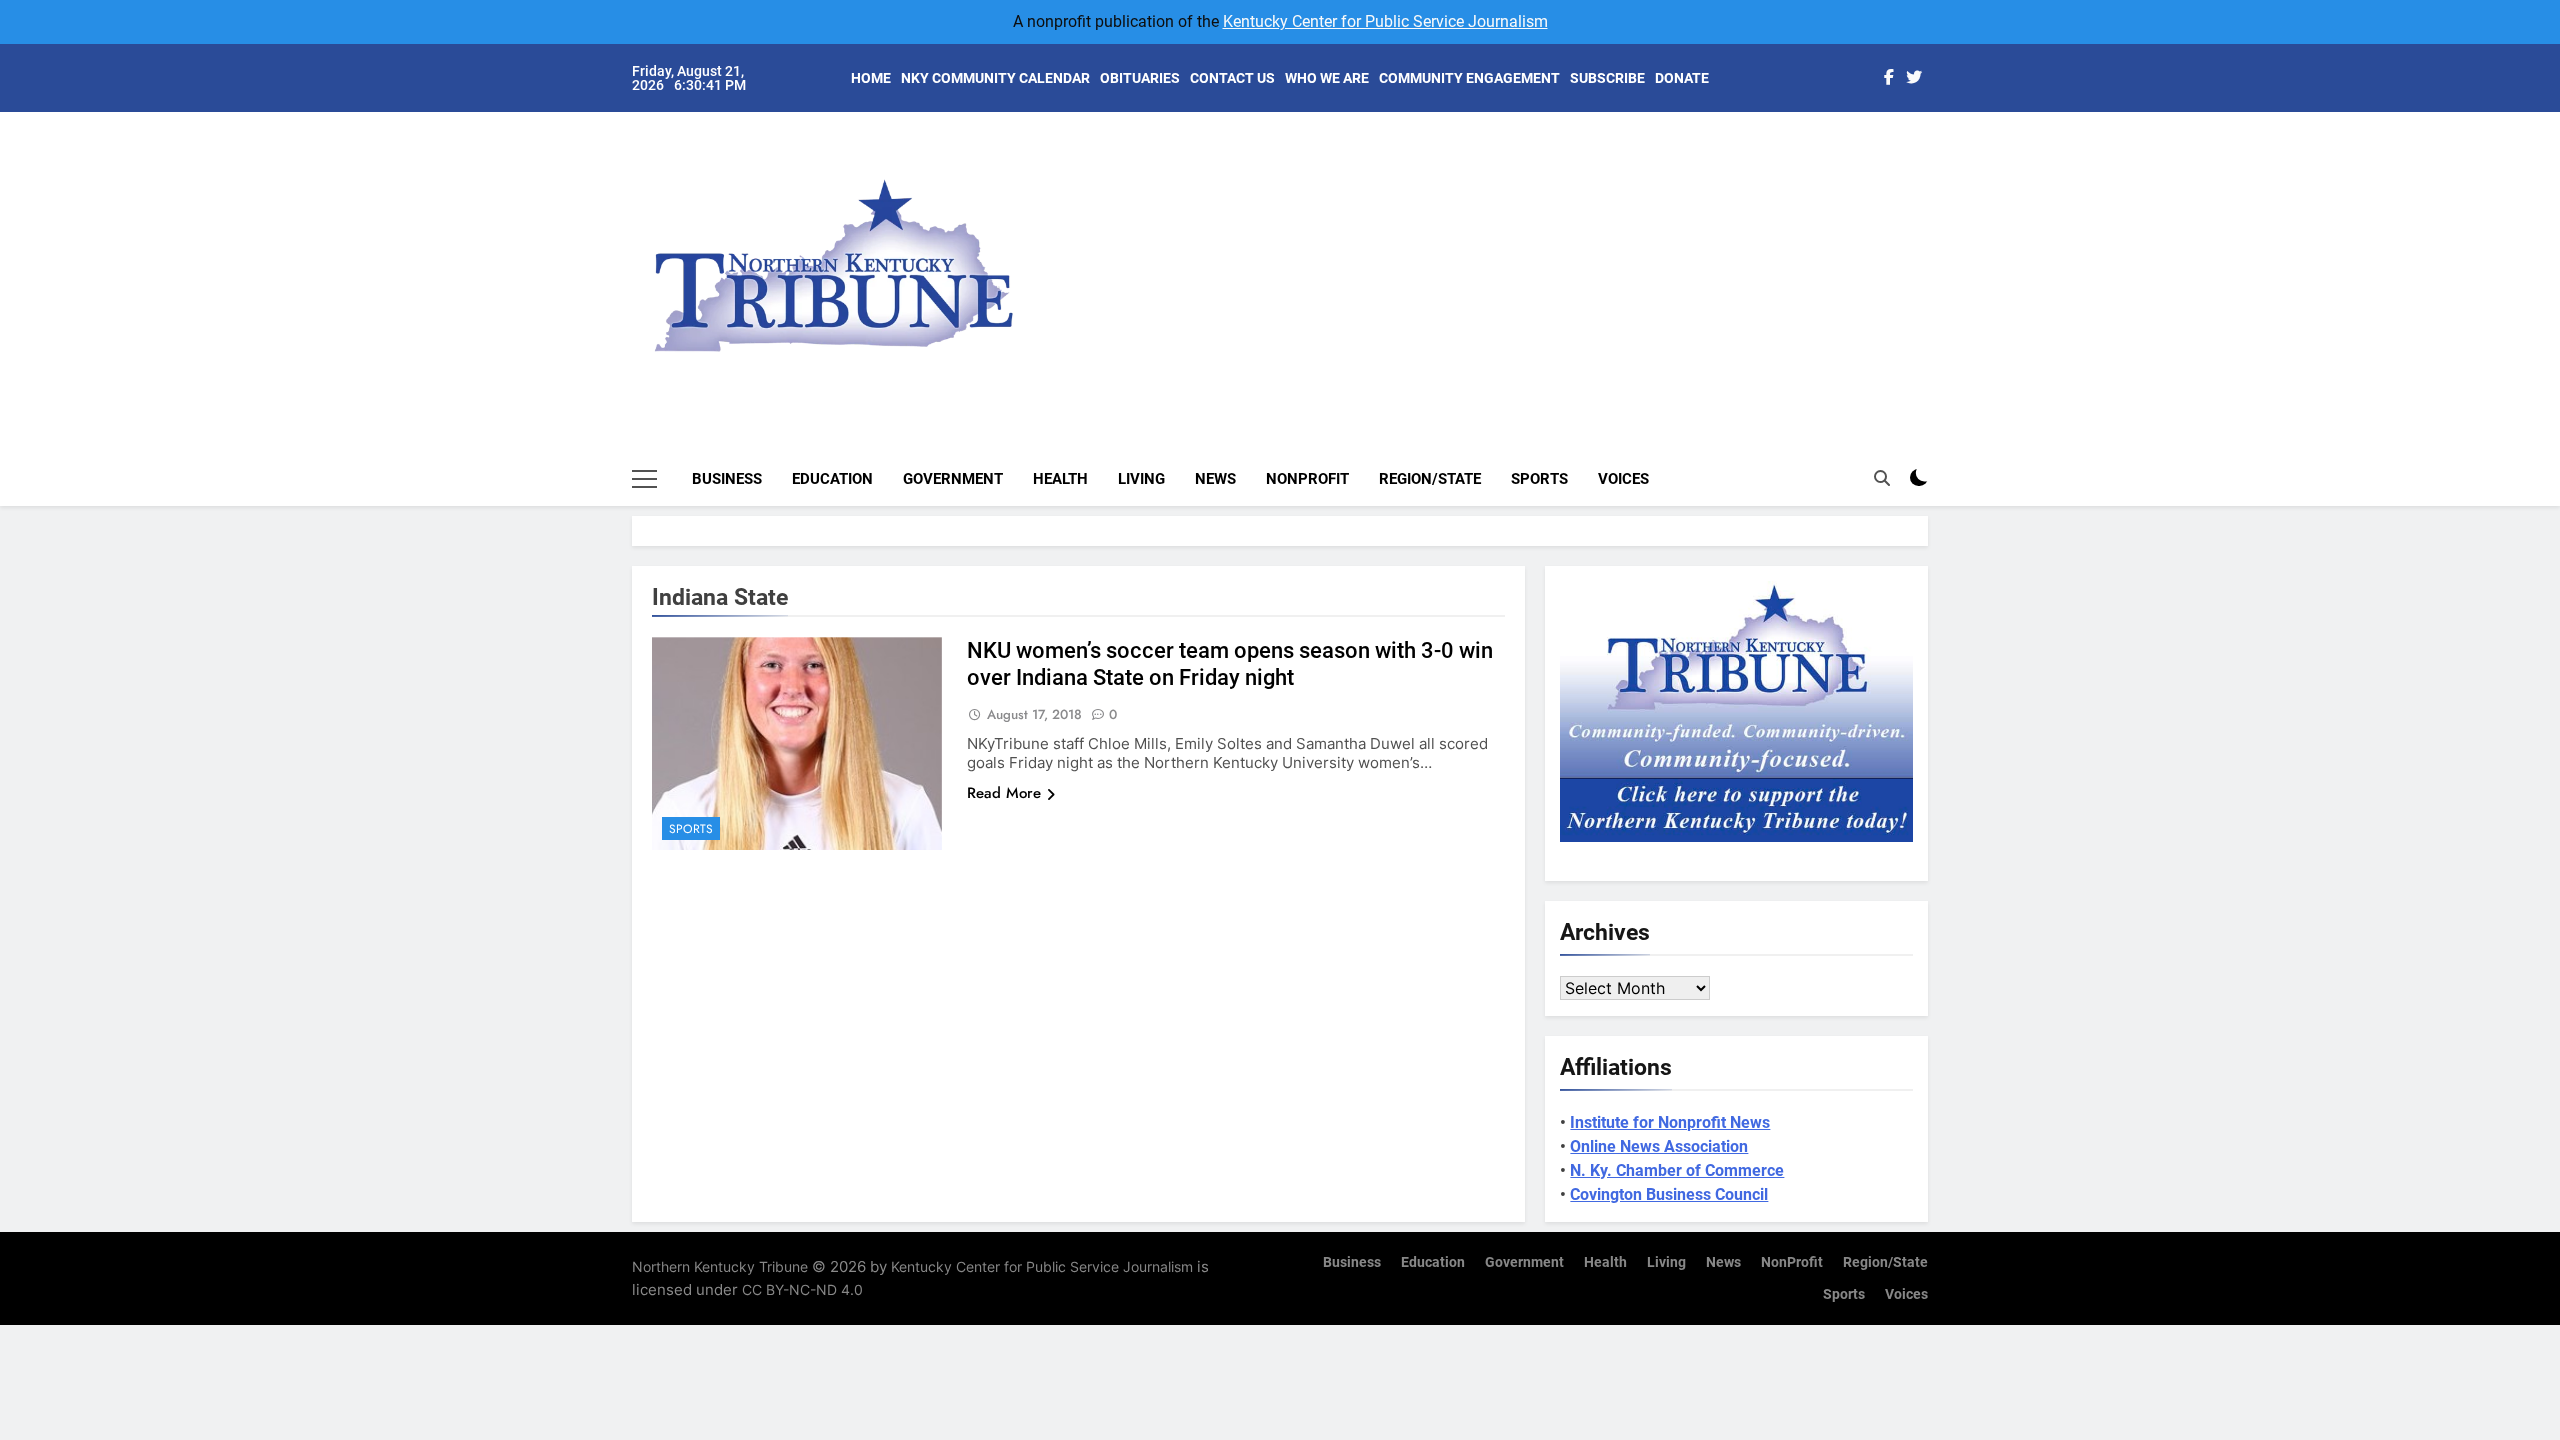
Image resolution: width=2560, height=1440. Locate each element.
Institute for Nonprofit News (1670, 1122)
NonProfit (1307, 479)
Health (1060, 479)
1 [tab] (1938, 151)
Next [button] (1890, 250)
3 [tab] (1938, 211)
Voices (1623, 479)
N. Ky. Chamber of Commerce (1677, 1170)
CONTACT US (1232, 78)
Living (1141, 479)
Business (727, 479)
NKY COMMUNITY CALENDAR (995, 78)
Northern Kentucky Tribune (720, 1266)
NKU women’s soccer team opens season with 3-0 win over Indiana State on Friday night (1230, 664)
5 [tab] (1938, 271)
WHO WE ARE (1327, 78)
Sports (1539, 479)
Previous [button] (1936, 250)
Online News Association (1659, 1146)
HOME (871, 78)
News (1215, 479)
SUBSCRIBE (1607, 78)
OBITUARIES (1140, 78)
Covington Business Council (1669, 1194)
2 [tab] (1938, 181)
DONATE (1682, 78)
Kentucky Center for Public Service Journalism (1385, 21)
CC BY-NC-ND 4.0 (802, 1289)
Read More (1004, 793)
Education (832, 479)
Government (953, 479)
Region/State (1430, 479)
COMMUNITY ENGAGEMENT (1469, 78)
